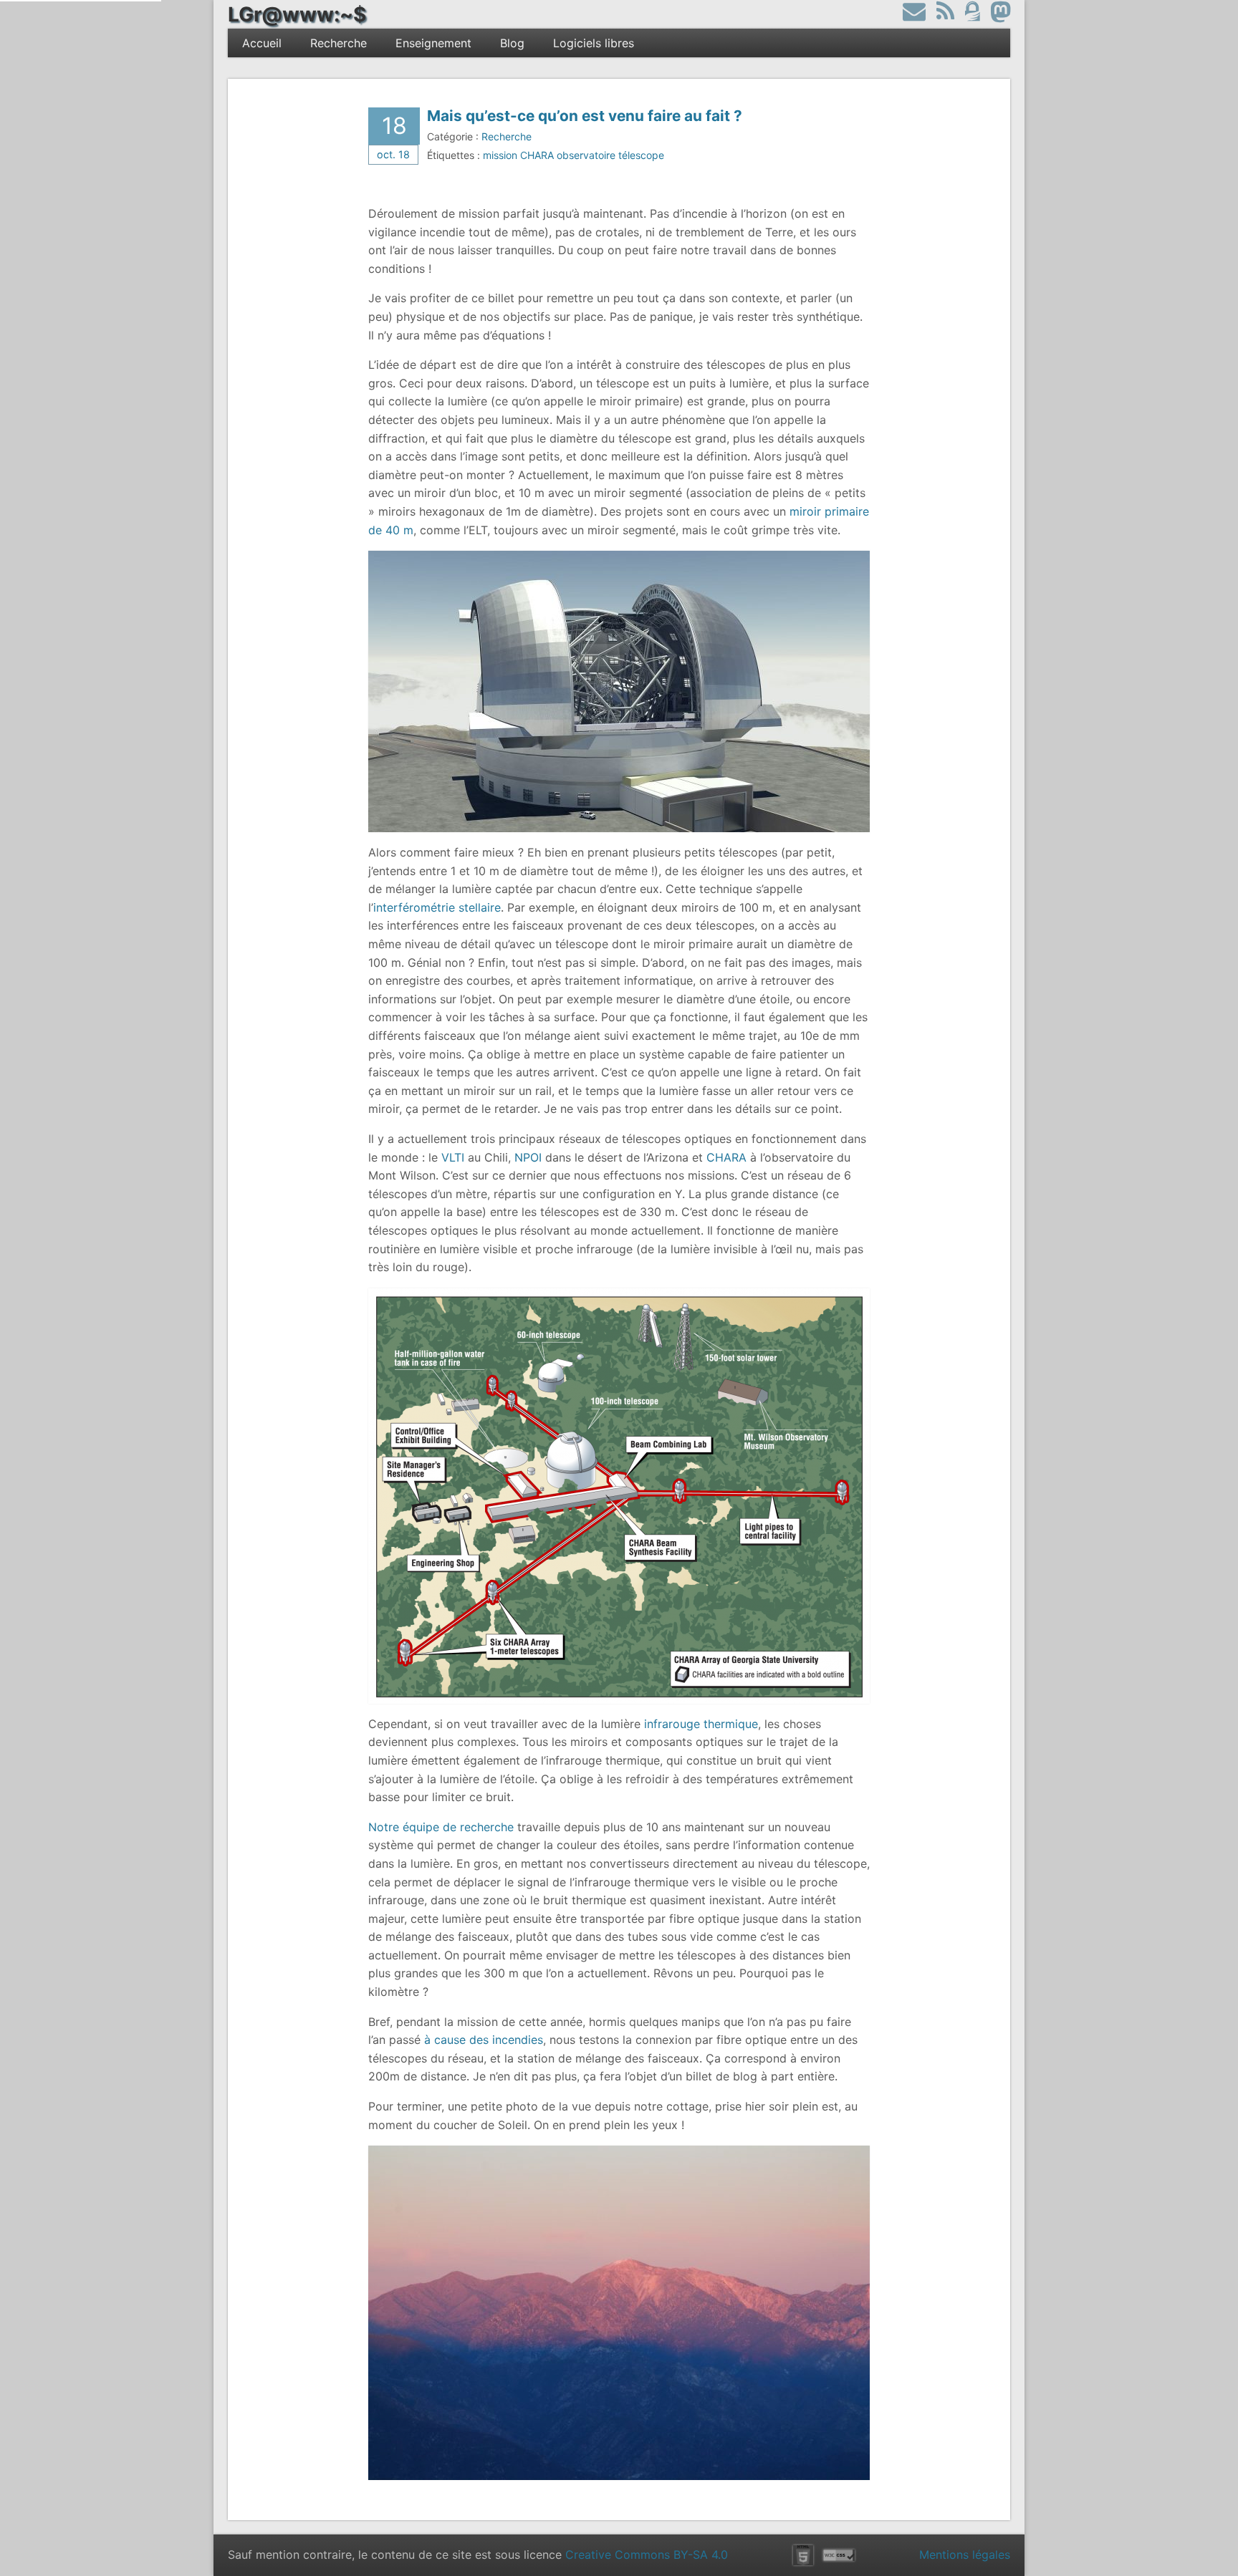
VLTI (453, 1157)
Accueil (262, 43)
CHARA (537, 155)
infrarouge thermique (701, 1724)
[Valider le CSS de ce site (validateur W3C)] (839, 2555)
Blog (512, 43)
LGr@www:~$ (297, 14)
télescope (641, 155)
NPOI (528, 1157)
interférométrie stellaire (437, 907)
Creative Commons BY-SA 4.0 (647, 2555)
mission (500, 155)
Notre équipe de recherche (441, 1827)
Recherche (339, 43)
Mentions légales (965, 2555)
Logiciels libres (594, 43)
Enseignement (433, 43)
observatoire (586, 155)
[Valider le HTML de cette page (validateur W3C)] (803, 2555)
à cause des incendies (484, 2040)
